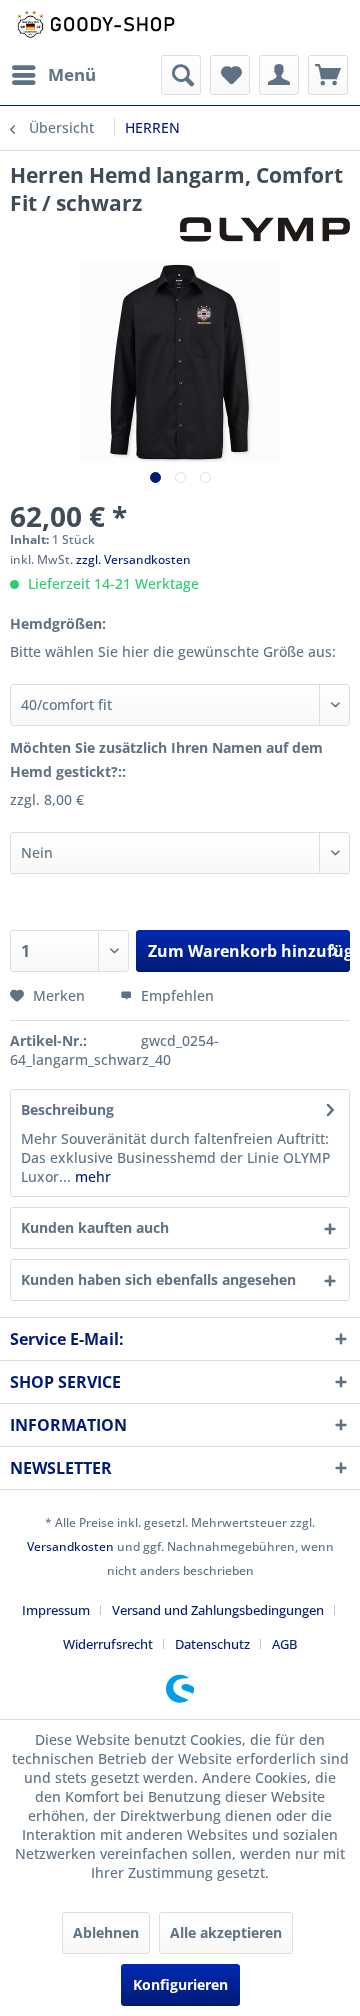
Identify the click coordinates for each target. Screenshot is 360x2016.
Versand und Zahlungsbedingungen (218, 1610)
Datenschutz (212, 1644)
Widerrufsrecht (108, 1644)
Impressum (56, 1610)
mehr (91, 1176)
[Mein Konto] (279, 75)
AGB (284, 1644)
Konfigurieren (180, 1984)
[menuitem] (53, 75)
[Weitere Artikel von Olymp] (265, 234)
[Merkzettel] (230, 75)
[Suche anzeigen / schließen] (181, 75)
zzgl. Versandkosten (133, 559)
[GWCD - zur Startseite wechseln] (95, 27)
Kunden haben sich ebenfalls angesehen (158, 1279)
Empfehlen (175, 995)
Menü (72, 74)
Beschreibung (67, 1109)
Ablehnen (106, 1932)
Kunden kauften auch (95, 1227)
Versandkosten (70, 1546)
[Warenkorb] (328, 75)
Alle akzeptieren (226, 1932)
